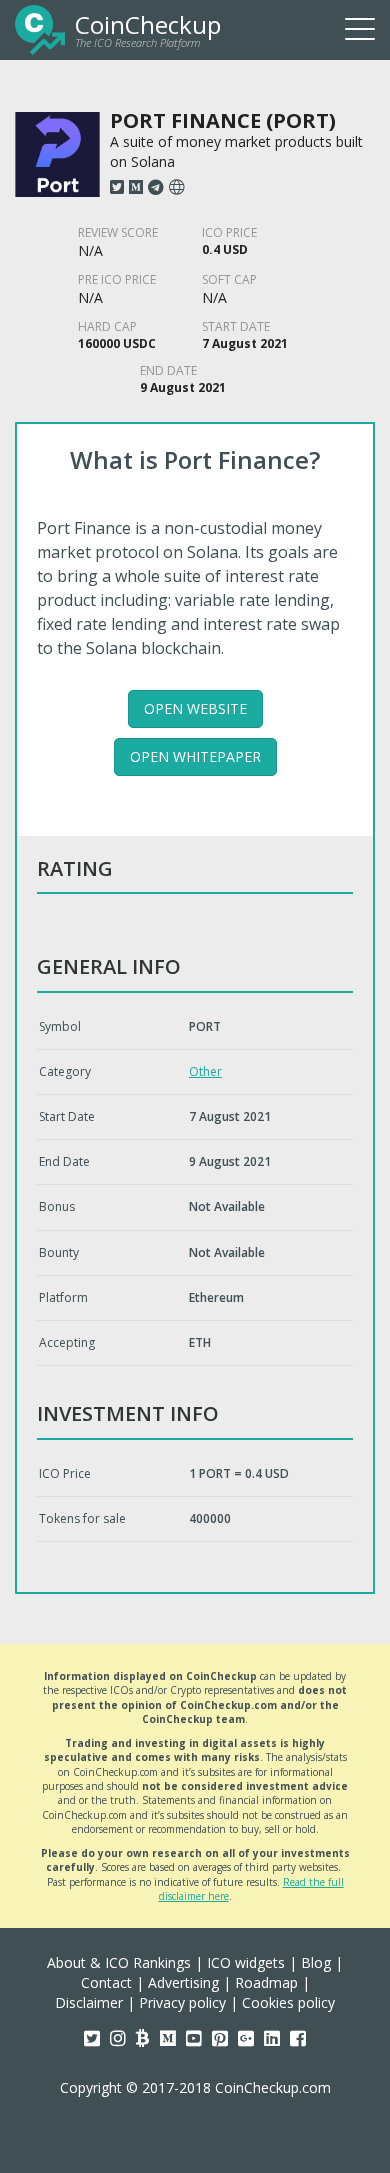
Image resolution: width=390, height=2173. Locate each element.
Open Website (195, 708)
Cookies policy (288, 2002)
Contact (106, 1982)
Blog (316, 1962)
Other (205, 1071)
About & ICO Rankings (119, 1962)
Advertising (183, 1982)
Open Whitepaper (195, 756)
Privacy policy (182, 2002)
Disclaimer (89, 2002)
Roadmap (266, 1982)
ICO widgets (246, 1962)
